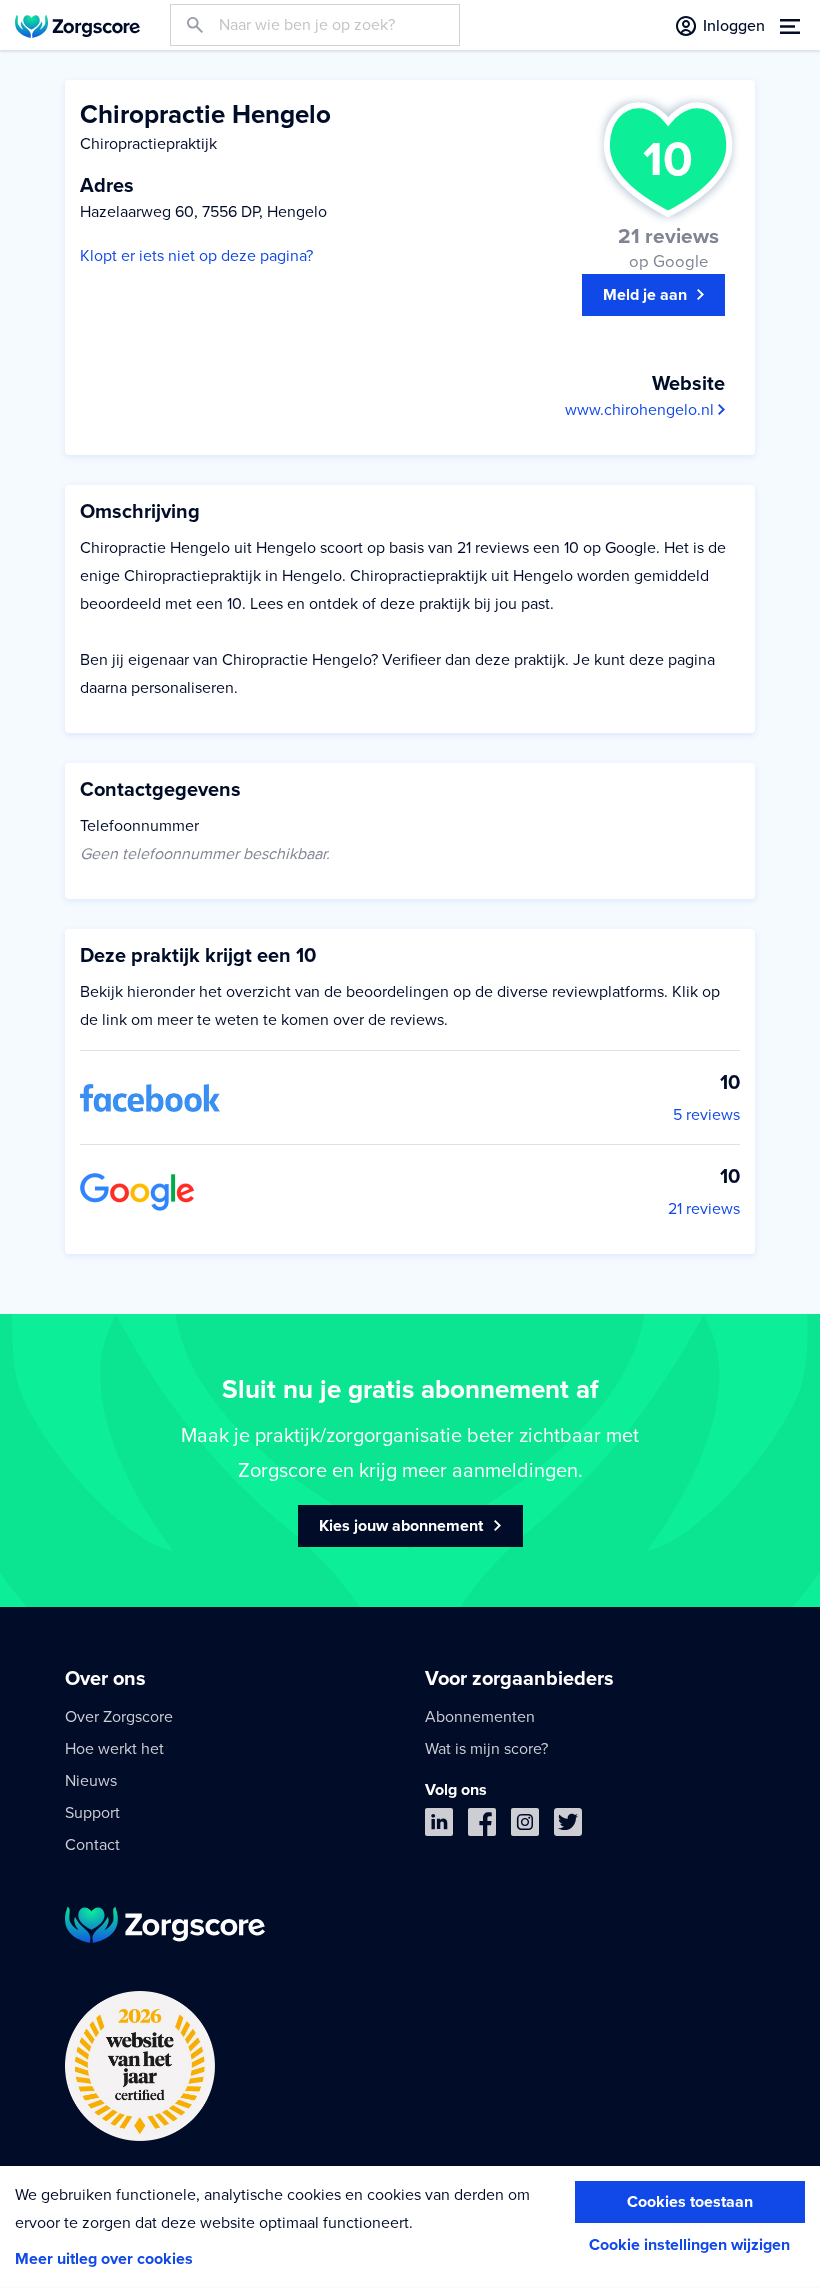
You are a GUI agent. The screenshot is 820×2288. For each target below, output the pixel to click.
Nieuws (91, 1781)
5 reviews (706, 1115)
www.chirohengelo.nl (641, 410)
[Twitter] (568, 1826)
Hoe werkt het (114, 1749)
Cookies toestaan (690, 2202)
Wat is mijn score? (486, 1749)
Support (92, 1813)
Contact (92, 1845)
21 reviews (704, 1209)
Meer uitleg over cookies (104, 2259)
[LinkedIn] (439, 1826)
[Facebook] (482, 1826)
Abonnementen (480, 1717)
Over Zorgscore (119, 1717)
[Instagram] (525, 1826)
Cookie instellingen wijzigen (689, 2245)
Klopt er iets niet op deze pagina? (196, 256)
